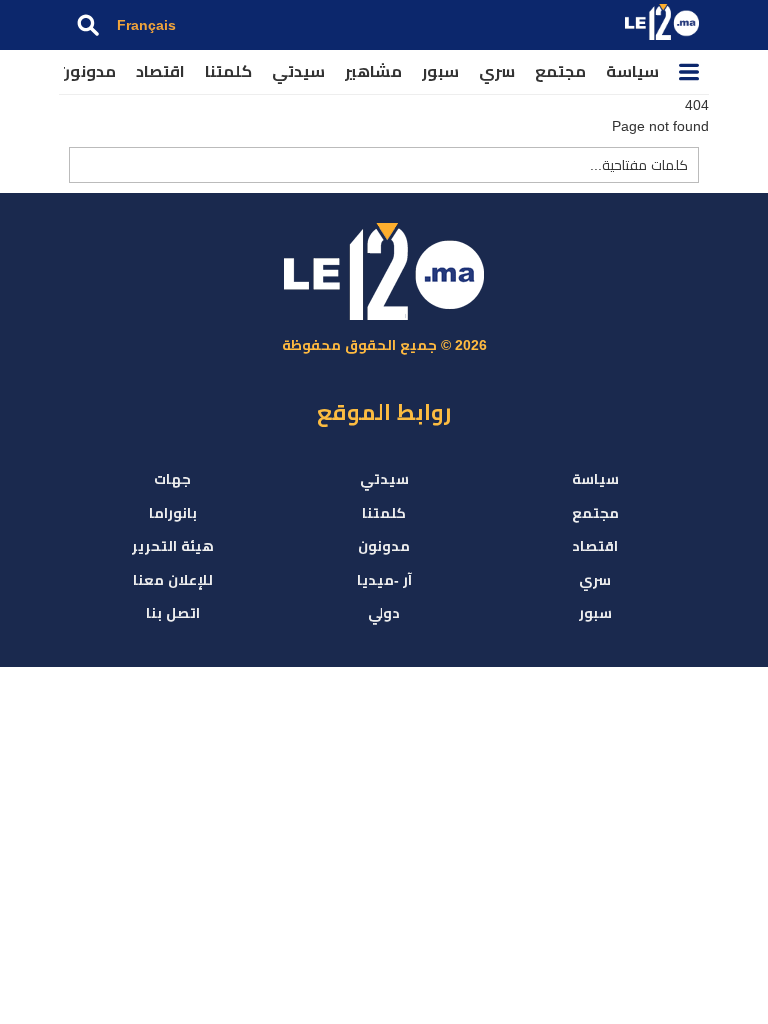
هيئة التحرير (173, 546)
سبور (440, 71)
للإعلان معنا (173, 580)
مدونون (87, 71)
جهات (172, 479)
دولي (384, 613)
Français (146, 25)
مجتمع (560, 71)
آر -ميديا (384, 580)
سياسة (632, 71)
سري (497, 71)
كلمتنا (228, 71)
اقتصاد (160, 71)
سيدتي (298, 71)
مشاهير (373, 71)
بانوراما (173, 513)
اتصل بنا (173, 613)
